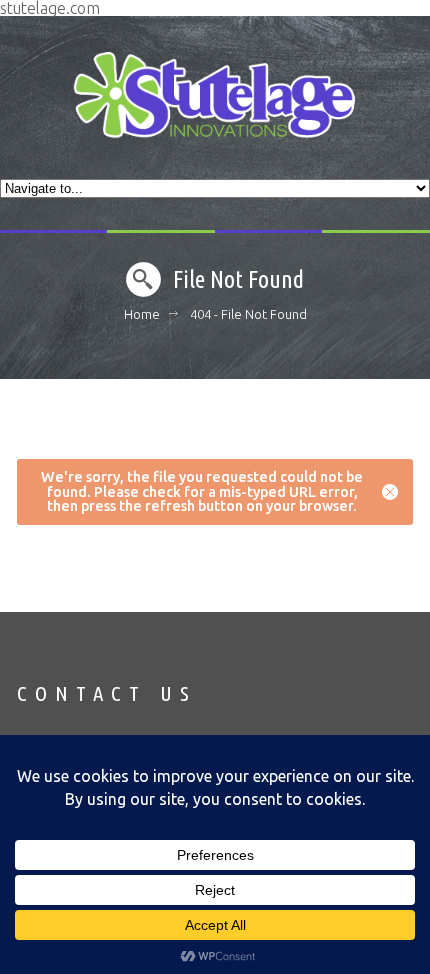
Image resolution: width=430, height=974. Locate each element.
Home (142, 314)
